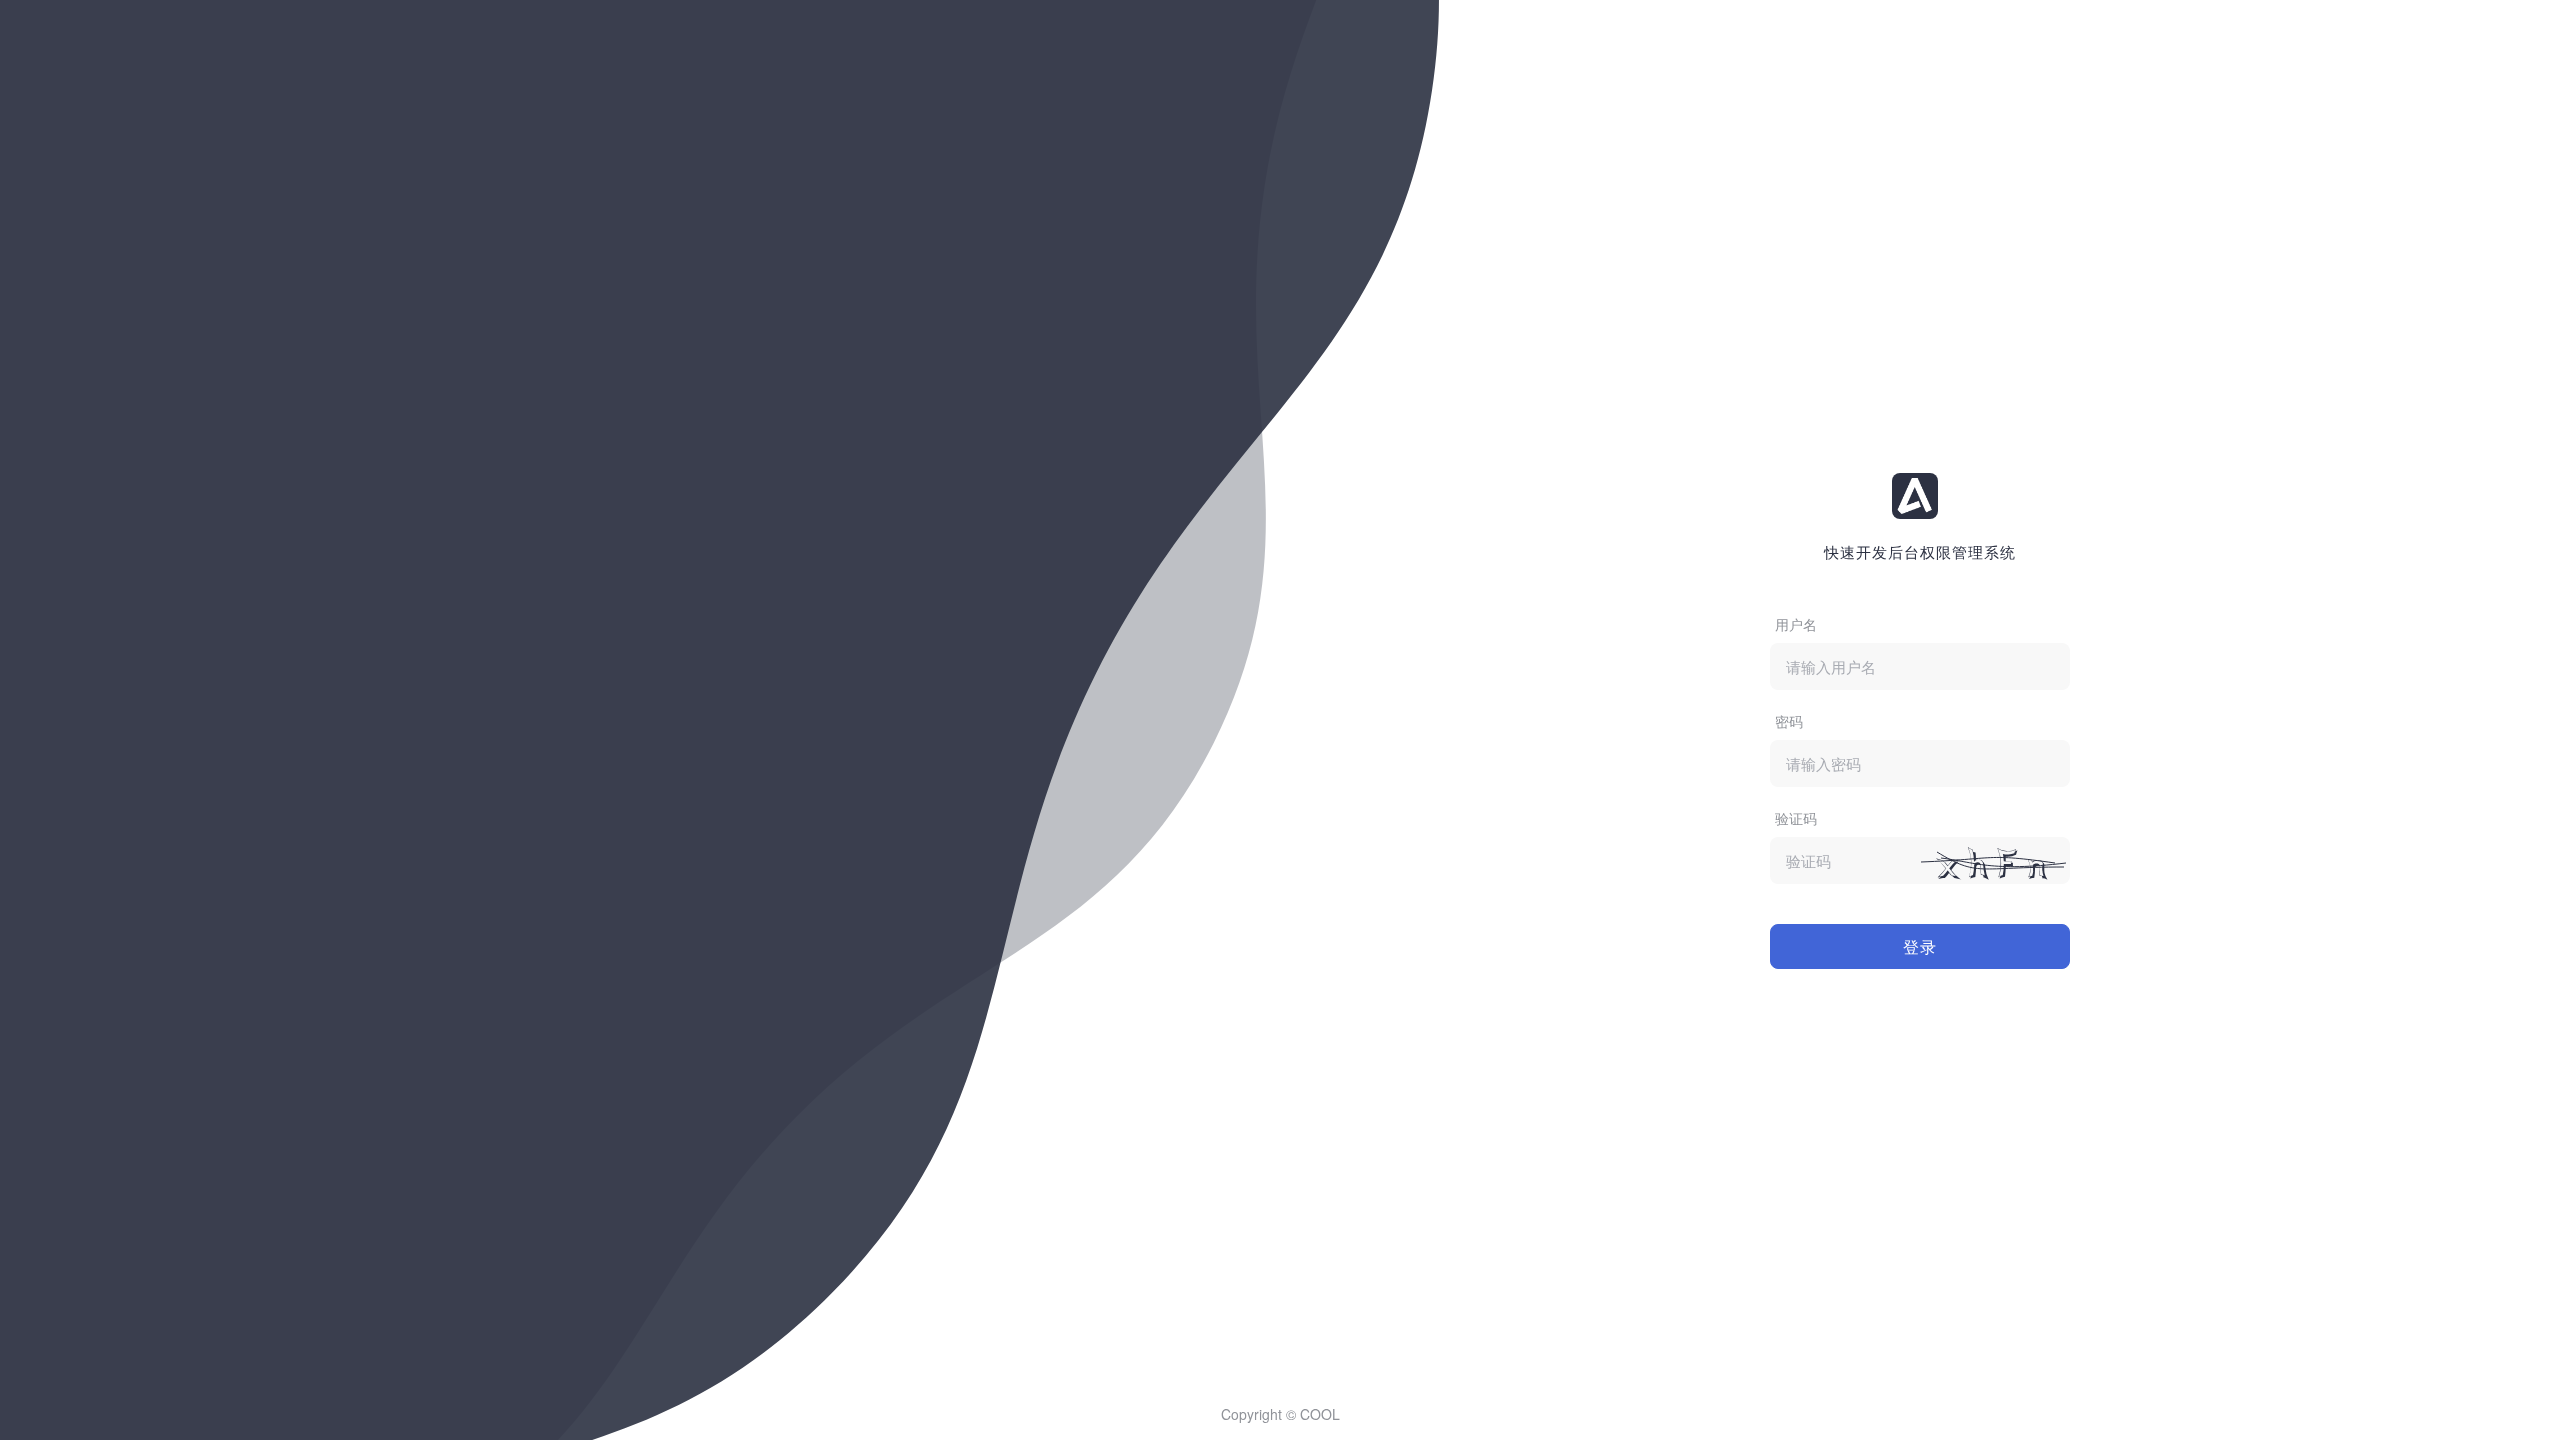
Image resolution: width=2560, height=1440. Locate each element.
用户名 (1796, 624)
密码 (1789, 721)
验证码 (1796, 818)
